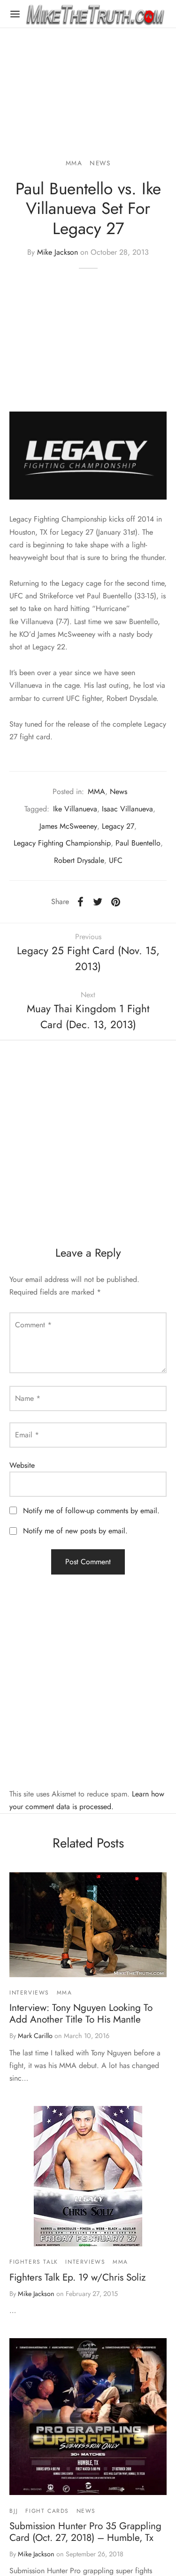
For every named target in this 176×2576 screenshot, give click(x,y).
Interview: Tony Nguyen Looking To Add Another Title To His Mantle (81, 2013)
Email (27, 1435)
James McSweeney (68, 826)
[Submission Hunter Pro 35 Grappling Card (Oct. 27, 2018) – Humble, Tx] (88, 2417)
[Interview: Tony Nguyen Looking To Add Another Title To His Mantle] (88, 1925)
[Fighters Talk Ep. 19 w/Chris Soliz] (88, 2176)
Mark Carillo (35, 2036)
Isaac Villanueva (127, 809)
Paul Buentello (138, 843)
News (100, 163)
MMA (74, 163)
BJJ (14, 2511)
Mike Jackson (57, 252)
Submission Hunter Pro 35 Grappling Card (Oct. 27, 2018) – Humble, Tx (85, 2532)
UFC (116, 860)
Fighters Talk (34, 2262)
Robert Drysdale (79, 860)
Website (22, 1465)
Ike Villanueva (75, 809)
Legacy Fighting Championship (62, 843)
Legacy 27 (118, 826)
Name (28, 1398)
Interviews (29, 1993)
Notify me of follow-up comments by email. (91, 1511)
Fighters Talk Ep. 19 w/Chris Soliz (78, 2277)
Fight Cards (47, 2511)
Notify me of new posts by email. (75, 1531)
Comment (33, 1325)
